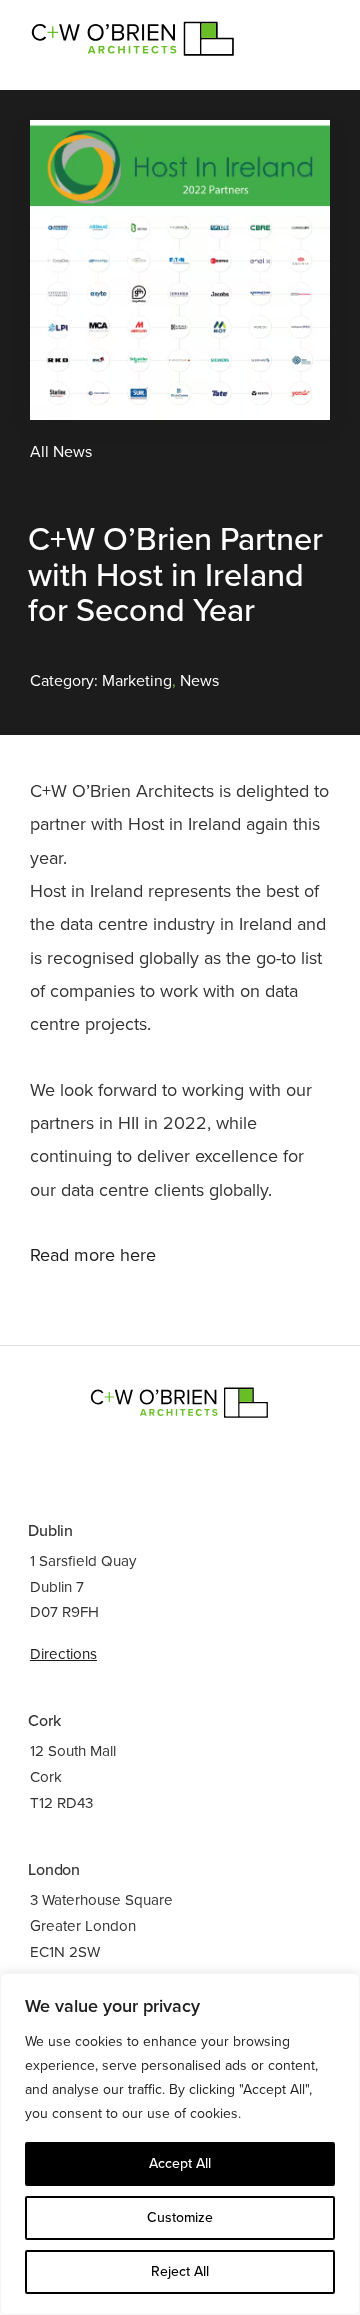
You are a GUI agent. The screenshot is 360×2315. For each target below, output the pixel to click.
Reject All (180, 2271)
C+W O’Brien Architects (133, 37)
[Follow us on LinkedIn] (155, 1456)
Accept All (180, 2163)
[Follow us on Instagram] (204, 1456)
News (199, 681)
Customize (180, 2217)
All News (61, 452)
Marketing (137, 681)
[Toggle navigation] (305, 29)
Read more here (93, 1255)
